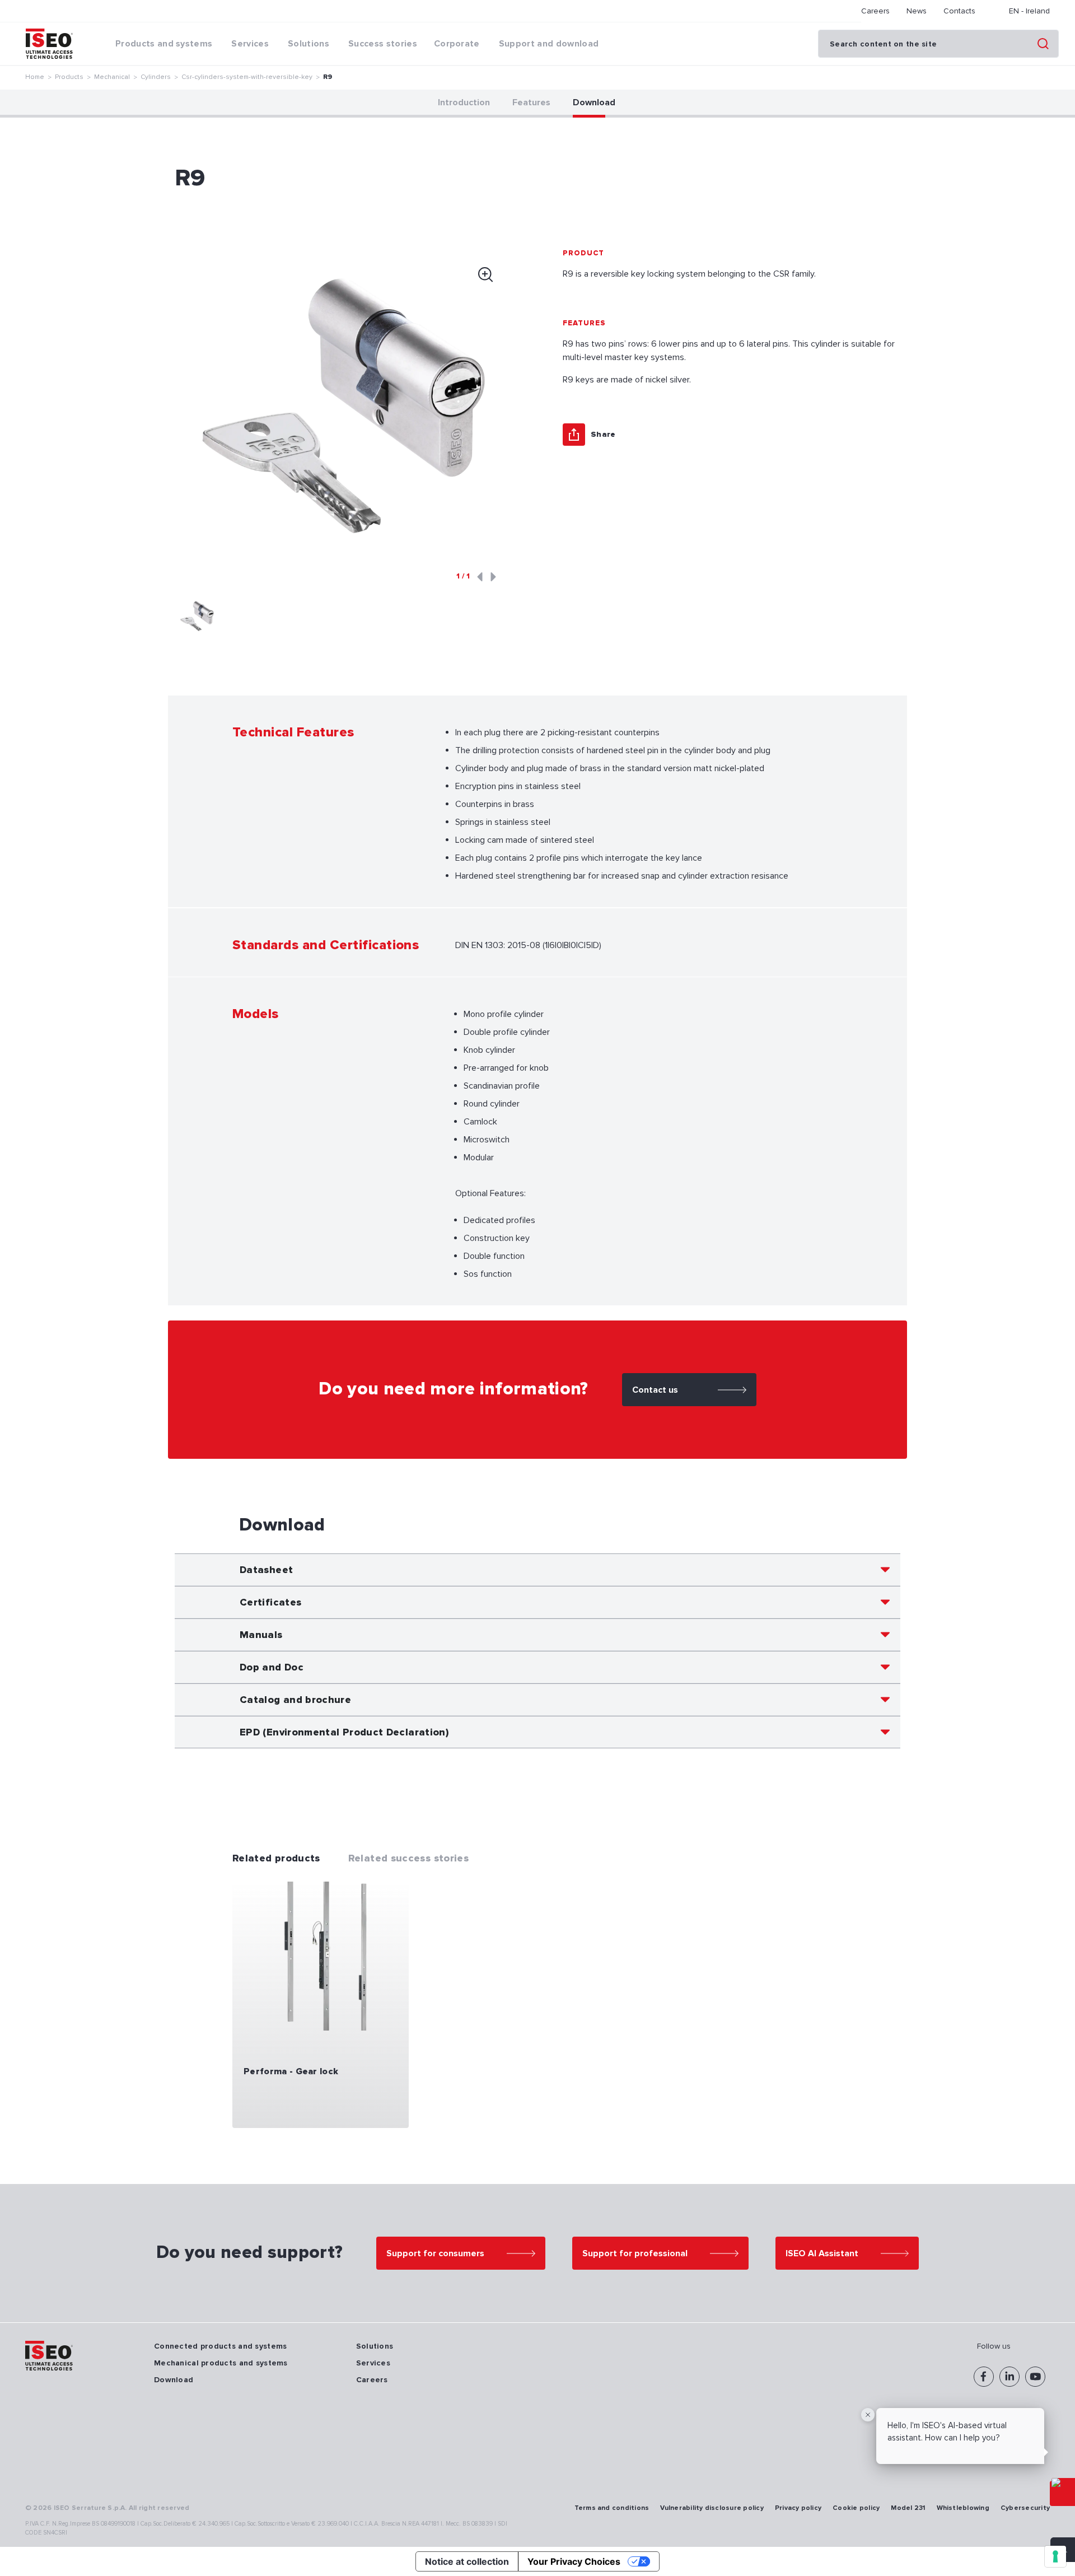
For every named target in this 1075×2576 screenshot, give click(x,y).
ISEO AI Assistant (822, 2253)
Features (531, 102)
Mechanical (112, 77)
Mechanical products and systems (221, 2363)
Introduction (464, 102)
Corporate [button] (457, 44)
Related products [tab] (276, 1858)
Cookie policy (856, 2508)
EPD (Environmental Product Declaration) (344, 1732)
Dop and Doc (272, 1667)
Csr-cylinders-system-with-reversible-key (247, 77)
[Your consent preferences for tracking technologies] (1055, 2556)
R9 (328, 77)
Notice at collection (467, 2561)
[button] (197, 616)
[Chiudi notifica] (868, 2415)
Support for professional (635, 2253)
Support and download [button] (549, 44)
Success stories (383, 44)
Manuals (261, 1635)
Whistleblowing (963, 2508)
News (917, 11)
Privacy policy (798, 2508)
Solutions (375, 2346)
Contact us (655, 1390)
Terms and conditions (612, 2508)
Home (35, 77)
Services (373, 2363)
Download (594, 102)
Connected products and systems (220, 2346)
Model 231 (908, 2508)
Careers (875, 11)
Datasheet (266, 1570)
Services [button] (250, 44)
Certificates (270, 1602)
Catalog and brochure (295, 1700)
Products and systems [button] (164, 44)
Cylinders (156, 77)
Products (69, 77)
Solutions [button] (309, 44)
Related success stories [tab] (408, 1858)
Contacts (959, 11)
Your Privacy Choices (574, 2561)
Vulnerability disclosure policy (712, 2508)
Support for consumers (435, 2253)
